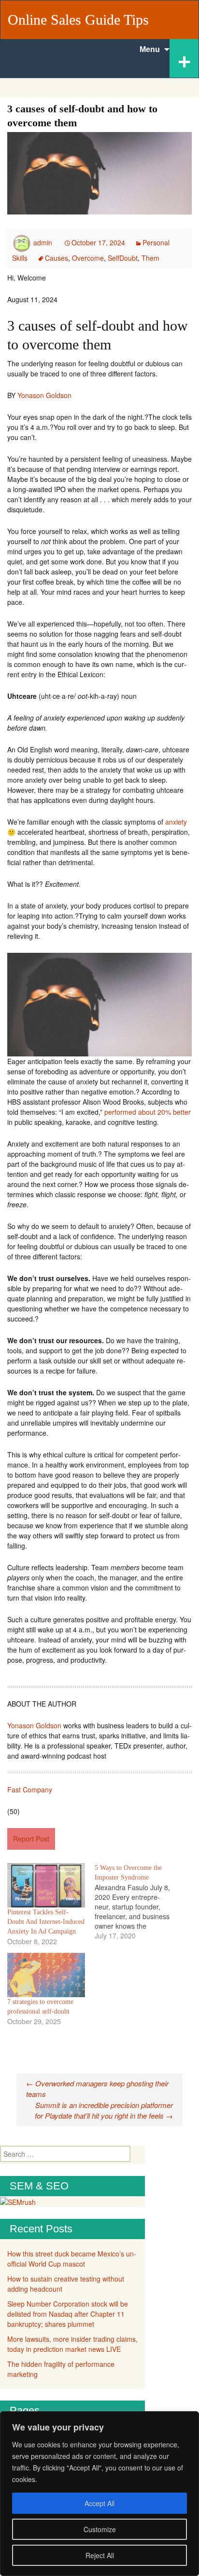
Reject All (100, 2555)
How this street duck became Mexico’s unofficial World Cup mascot (72, 2259)
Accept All (99, 2503)
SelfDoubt (123, 258)
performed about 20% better (148, 1112)
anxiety (176, 822)
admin (43, 242)
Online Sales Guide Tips (78, 20)
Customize (100, 2529)
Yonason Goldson (44, 395)
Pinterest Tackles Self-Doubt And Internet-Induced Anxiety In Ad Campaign (46, 1922)
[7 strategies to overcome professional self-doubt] (46, 1975)
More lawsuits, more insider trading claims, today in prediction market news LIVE (72, 2344)
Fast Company (30, 1789)
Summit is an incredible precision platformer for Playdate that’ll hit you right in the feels (104, 2110)
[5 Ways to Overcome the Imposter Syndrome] (138, 1902)
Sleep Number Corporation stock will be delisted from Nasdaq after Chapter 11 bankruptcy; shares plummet (68, 2314)
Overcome (88, 258)
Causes (57, 258)
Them (150, 258)
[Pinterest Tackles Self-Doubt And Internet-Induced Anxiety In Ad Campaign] (46, 1885)
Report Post (31, 1839)
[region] (99, 2494)
